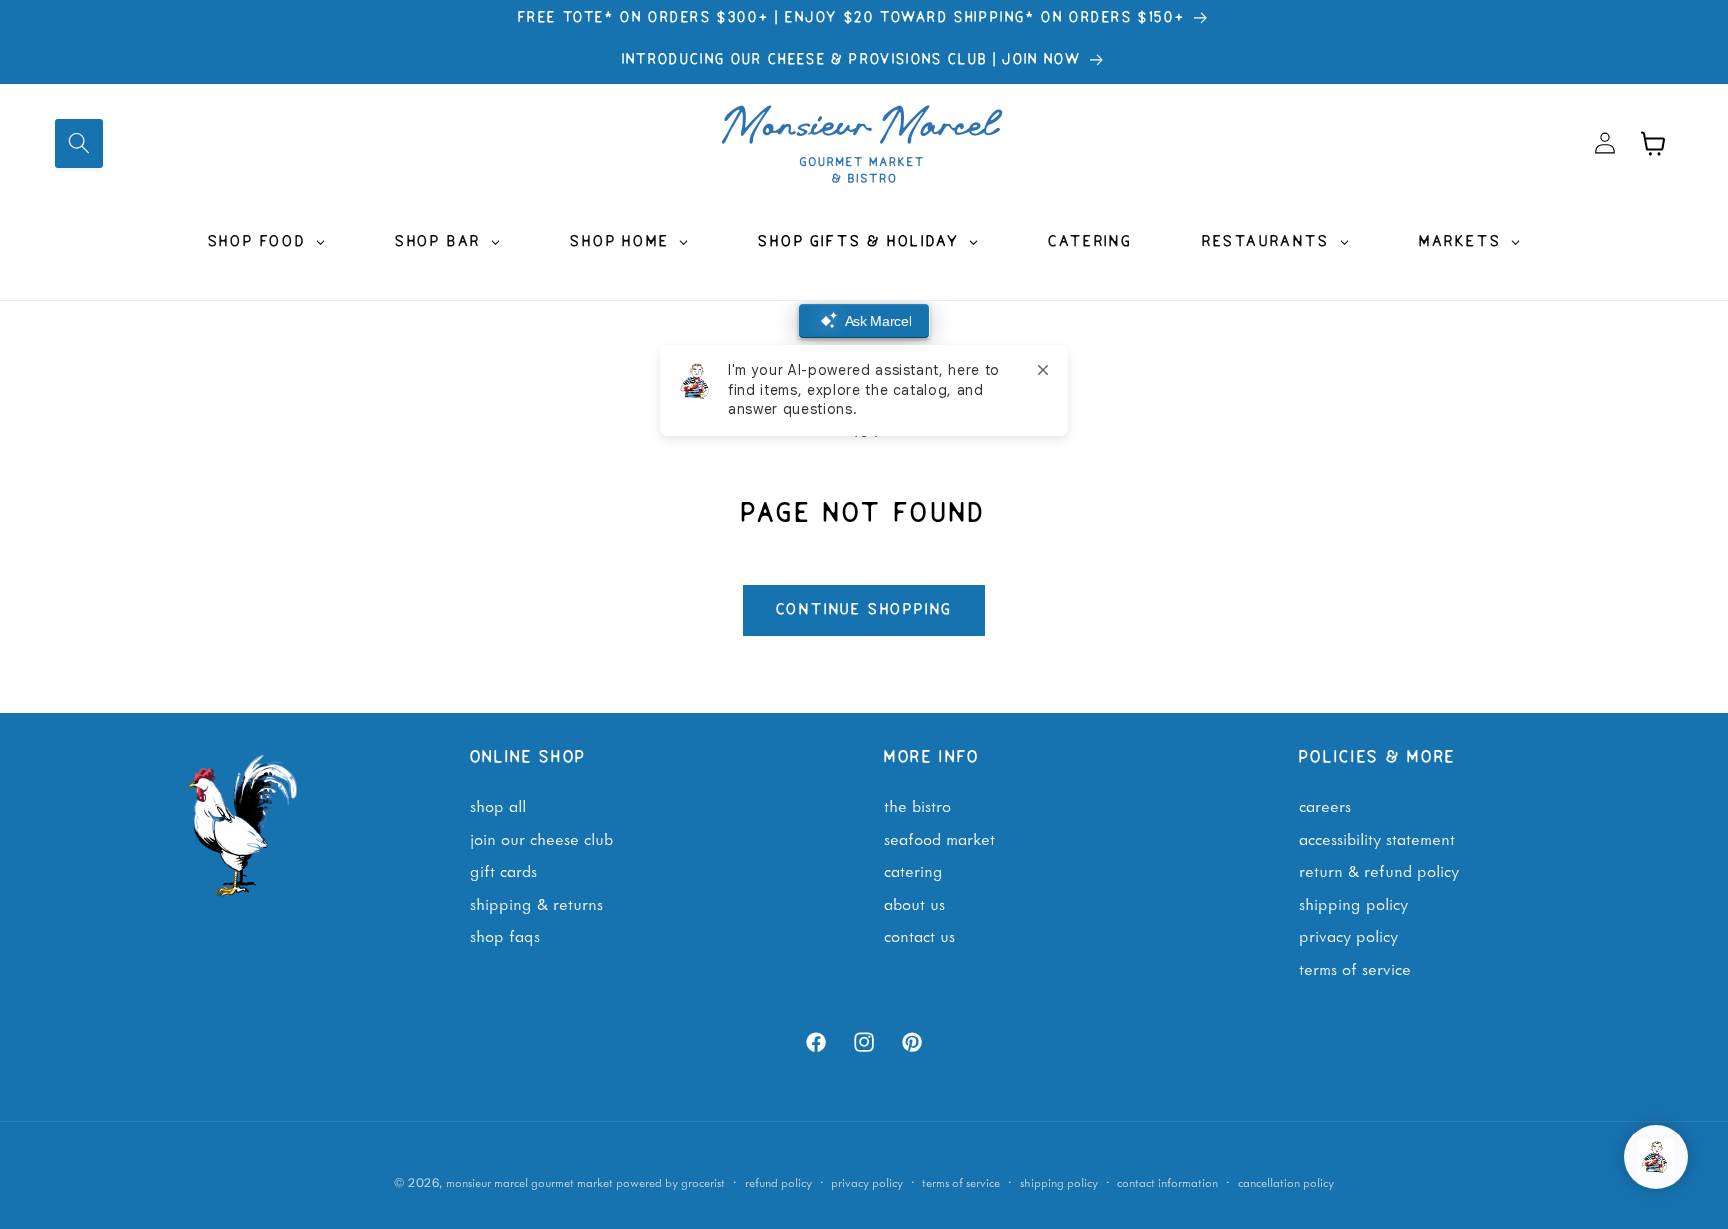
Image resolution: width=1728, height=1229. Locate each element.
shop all (498, 805)
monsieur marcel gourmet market (529, 1182)
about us (914, 903)
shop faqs (505, 935)
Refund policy (778, 1182)
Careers (1325, 805)
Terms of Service (1355, 968)
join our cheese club (541, 838)
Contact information (1167, 1182)
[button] (79, 143)
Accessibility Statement (1377, 838)
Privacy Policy (1348, 935)
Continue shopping (864, 610)
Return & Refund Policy (1379, 870)
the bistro (917, 805)
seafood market (939, 838)
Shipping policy (1059, 1182)
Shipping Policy (1353, 903)
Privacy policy (867, 1182)
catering (913, 870)
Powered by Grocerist (670, 1182)
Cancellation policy (1286, 1182)
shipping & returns (536, 903)
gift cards (503, 870)
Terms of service (961, 1182)
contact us (919, 935)
